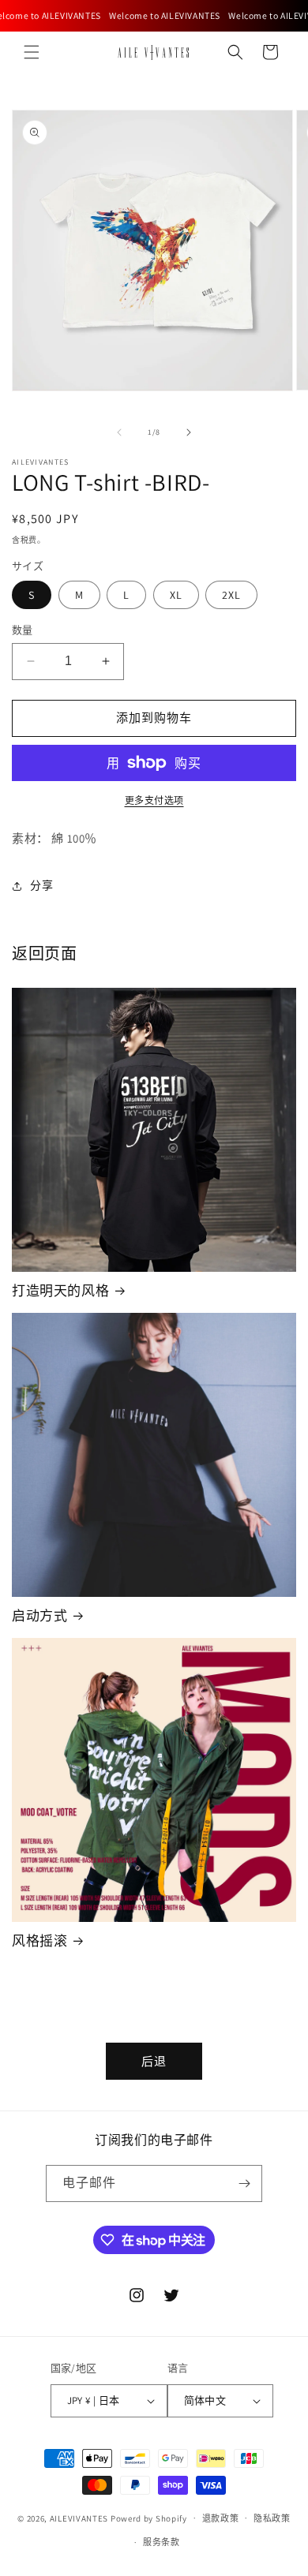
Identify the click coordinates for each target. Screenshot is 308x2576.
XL (176, 595)
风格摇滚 (39, 1941)
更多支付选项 (154, 800)
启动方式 (39, 1616)
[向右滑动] (189, 432)
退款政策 (221, 2518)
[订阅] (244, 2183)
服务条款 (162, 2542)
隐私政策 (272, 2518)
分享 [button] (41, 885)
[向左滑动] (119, 432)
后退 (154, 2061)
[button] (32, 52)
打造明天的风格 (60, 1291)
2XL (231, 595)
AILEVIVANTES (79, 2518)
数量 (23, 630)
